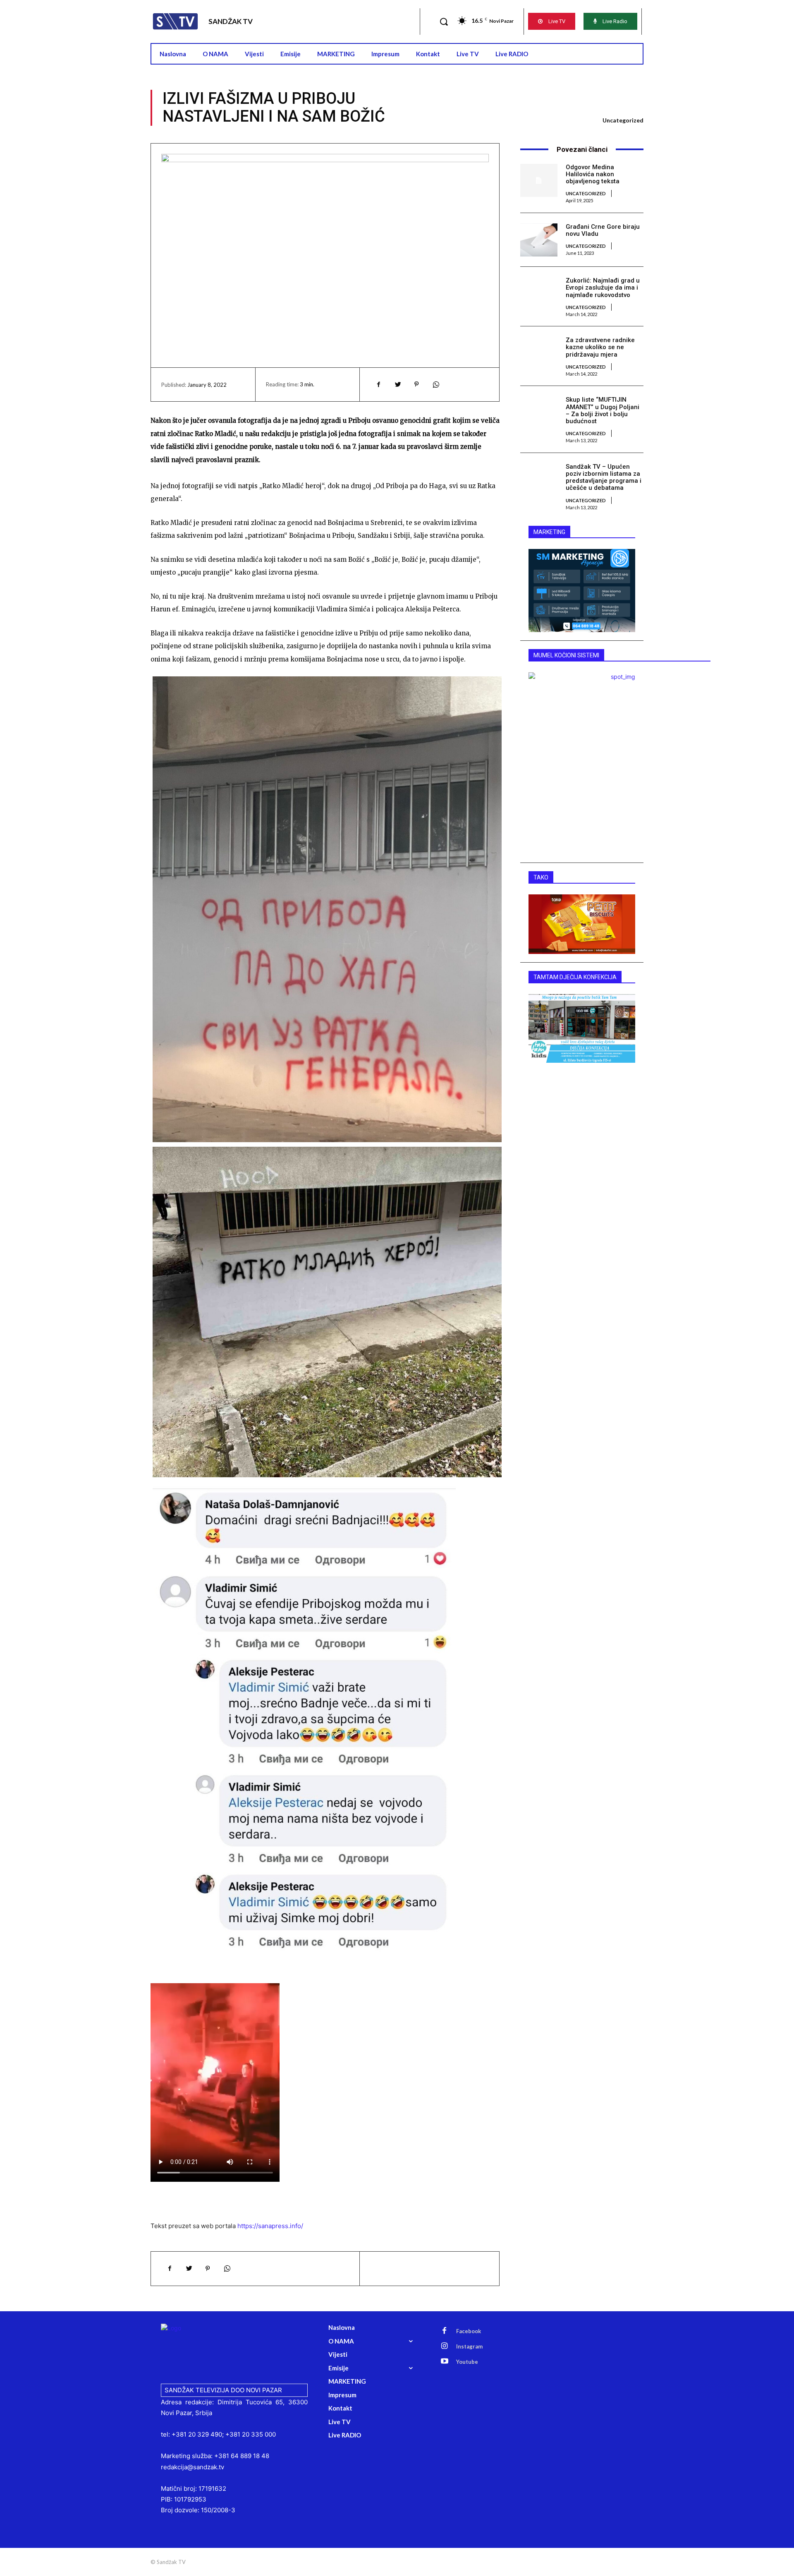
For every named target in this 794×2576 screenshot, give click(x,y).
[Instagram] (445, 2346)
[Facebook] (378, 384)
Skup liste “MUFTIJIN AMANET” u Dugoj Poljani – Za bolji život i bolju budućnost (603, 410)
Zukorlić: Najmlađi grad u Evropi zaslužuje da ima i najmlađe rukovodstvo (603, 288)
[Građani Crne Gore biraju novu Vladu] (539, 240)
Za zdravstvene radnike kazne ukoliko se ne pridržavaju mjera (600, 347)
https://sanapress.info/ (270, 2226)
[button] (444, 22)
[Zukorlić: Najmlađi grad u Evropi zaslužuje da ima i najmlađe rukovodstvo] (539, 294)
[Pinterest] (416, 384)
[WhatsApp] (435, 384)
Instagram (469, 2346)
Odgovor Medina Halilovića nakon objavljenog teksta (593, 174)
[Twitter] (397, 384)
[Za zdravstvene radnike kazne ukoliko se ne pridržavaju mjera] (539, 353)
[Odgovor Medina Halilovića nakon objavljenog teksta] (539, 180)
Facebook (469, 2331)
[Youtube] (445, 2362)
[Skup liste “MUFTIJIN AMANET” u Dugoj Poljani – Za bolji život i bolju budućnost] (539, 413)
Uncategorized (623, 120)
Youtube (467, 2362)
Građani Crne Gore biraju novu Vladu (603, 230)
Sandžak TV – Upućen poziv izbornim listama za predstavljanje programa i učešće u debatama (604, 477)
